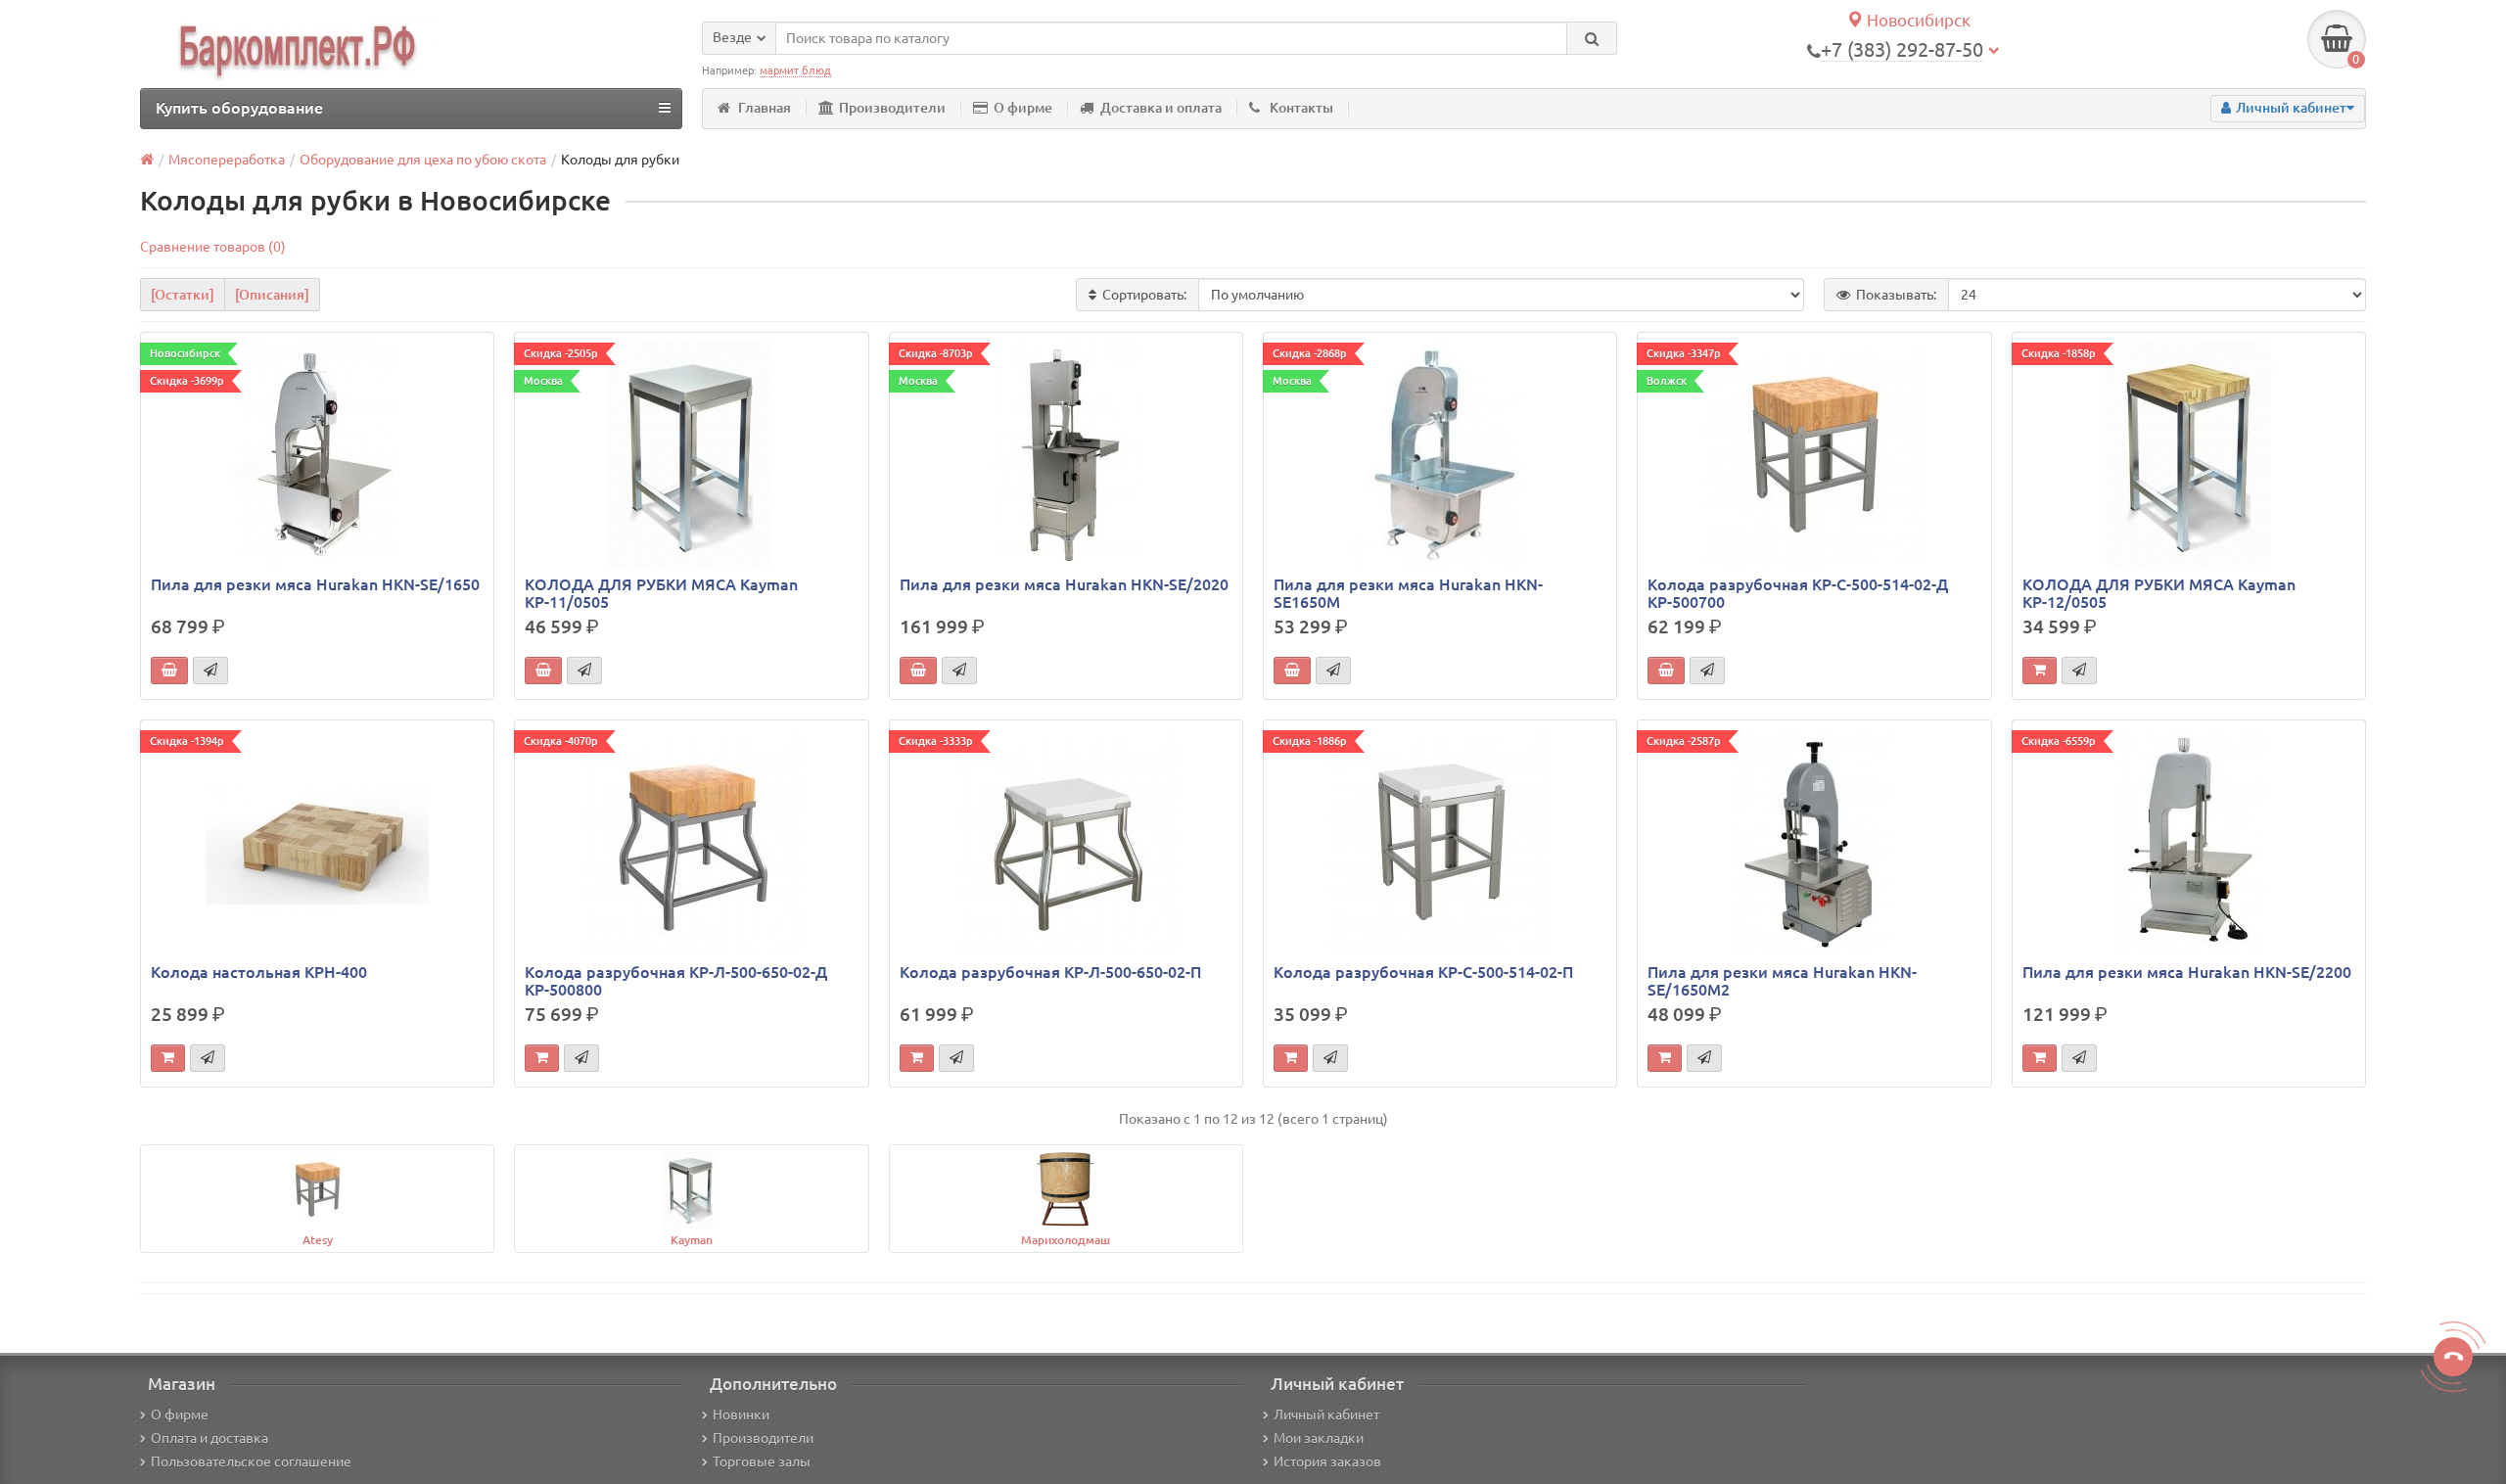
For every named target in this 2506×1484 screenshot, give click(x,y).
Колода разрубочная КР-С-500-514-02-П (1423, 972)
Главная (765, 108)
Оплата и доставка (209, 1438)
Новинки (741, 1414)
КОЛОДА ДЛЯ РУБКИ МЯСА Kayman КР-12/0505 (2159, 593)
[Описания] (272, 295)
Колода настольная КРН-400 (259, 972)
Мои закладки (1319, 1438)
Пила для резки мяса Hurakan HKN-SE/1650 (315, 584)
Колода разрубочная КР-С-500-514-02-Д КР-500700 (1798, 593)
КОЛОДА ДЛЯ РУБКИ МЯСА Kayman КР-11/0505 (661, 593)
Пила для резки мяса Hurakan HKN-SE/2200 (2187, 972)
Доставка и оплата (1161, 108)
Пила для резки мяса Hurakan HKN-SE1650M (1408, 593)
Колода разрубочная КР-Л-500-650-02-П (1050, 972)
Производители (892, 108)
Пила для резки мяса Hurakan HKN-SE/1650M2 (1782, 981)
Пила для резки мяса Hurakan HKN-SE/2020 (1064, 584)
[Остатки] (183, 295)
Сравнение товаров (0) (213, 247)
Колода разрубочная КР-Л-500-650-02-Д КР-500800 (676, 981)
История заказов (1327, 1461)
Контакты (1301, 108)
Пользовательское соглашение (251, 1461)
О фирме (1023, 108)
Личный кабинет (1326, 1414)
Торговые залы (762, 1461)
